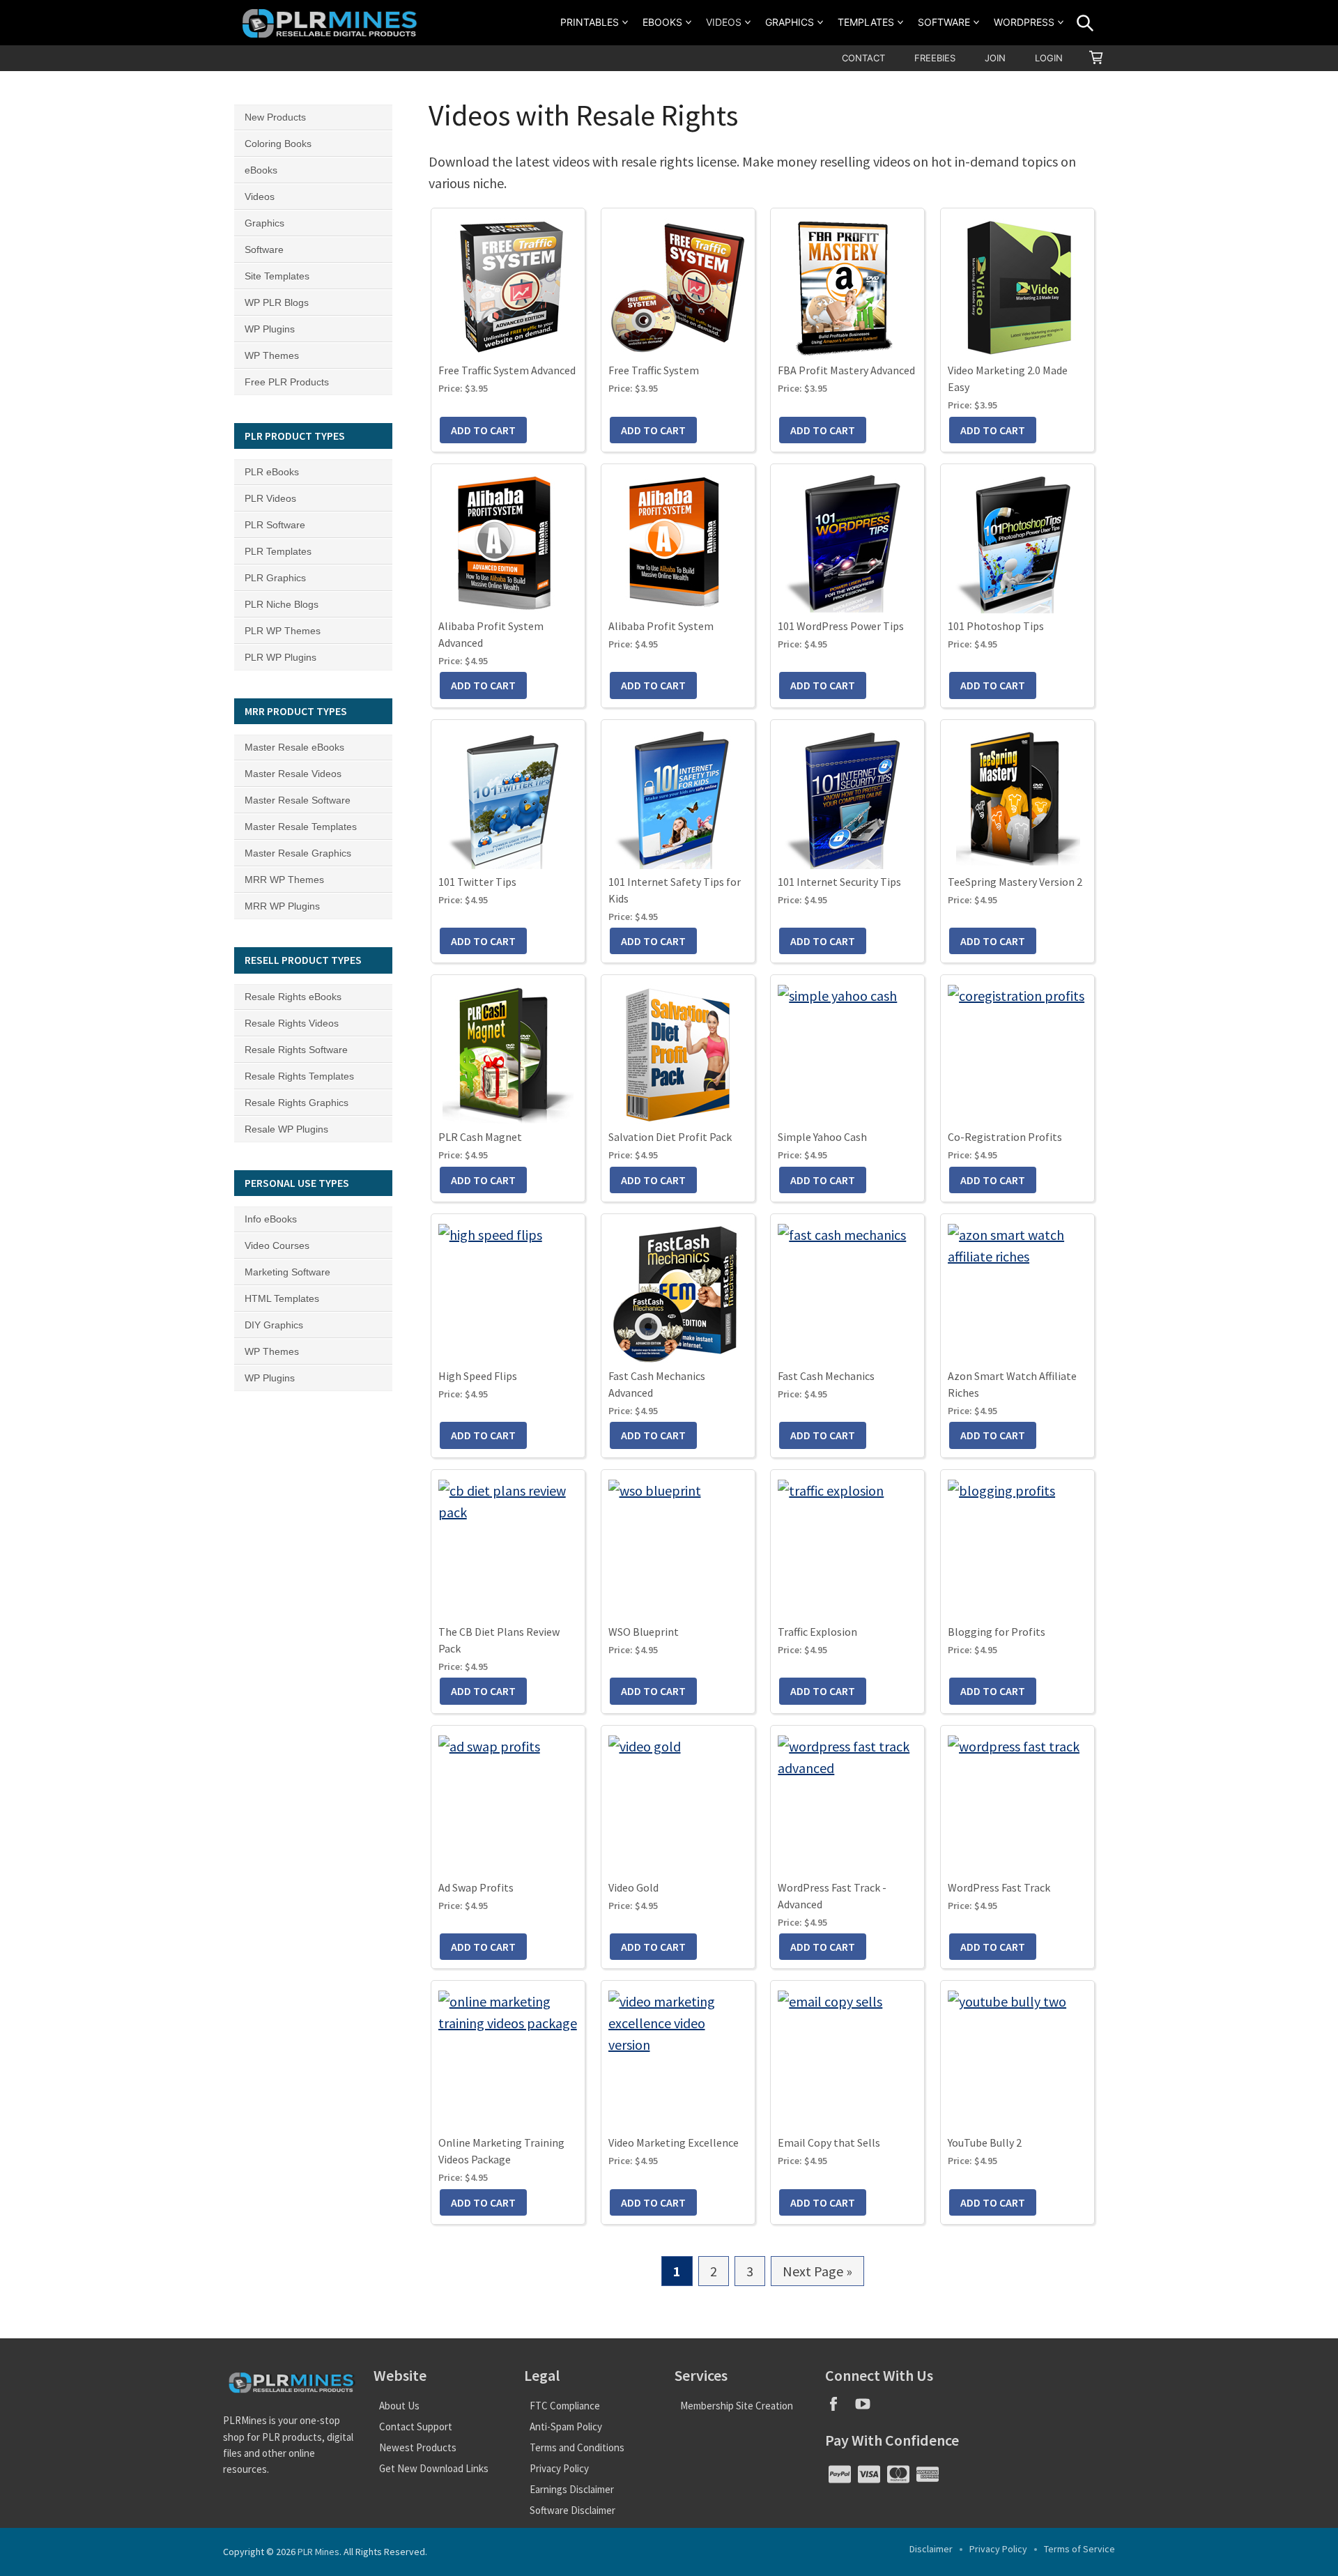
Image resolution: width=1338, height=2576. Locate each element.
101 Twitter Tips (477, 882)
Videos (724, 22)
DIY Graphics (274, 1325)
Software (944, 22)
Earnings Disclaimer (572, 2489)
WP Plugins (270, 329)
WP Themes (272, 355)
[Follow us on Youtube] (868, 2408)
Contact (863, 58)
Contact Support (416, 2426)
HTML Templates (282, 1298)
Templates (866, 22)
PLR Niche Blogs (282, 604)
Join (995, 58)
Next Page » (817, 2274)
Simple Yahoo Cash (822, 1137)
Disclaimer (931, 2549)
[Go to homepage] (332, 23)
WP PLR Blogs (277, 302)
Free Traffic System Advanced (507, 370)
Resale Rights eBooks (293, 997)
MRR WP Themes (284, 880)
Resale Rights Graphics (297, 1103)
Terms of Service (1079, 2549)
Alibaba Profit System (661, 626)
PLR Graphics (275, 578)
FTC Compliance (565, 2406)
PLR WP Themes (283, 631)
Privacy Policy (559, 2468)
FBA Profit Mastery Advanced (846, 370)
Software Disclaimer (572, 2510)
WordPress (1024, 22)
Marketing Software (287, 1272)
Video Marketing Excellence (674, 2142)
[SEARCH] (1085, 23)
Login (1049, 58)
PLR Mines (318, 2552)
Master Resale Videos (293, 774)
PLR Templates (278, 551)
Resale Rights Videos (292, 1023)
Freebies (935, 58)
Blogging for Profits (997, 1632)
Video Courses (277, 1245)
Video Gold (633, 1887)
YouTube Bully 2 (985, 2142)
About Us (399, 2406)
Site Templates (277, 276)
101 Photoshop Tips (996, 626)
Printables (590, 22)
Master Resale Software (298, 800)
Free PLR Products (287, 382)
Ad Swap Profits (476, 1887)
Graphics (790, 22)
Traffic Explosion (817, 1632)
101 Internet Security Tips (839, 882)
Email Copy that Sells (829, 2142)
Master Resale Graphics (298, 853)
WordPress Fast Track (999, 1887)
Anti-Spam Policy (566, 2426)
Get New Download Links (434, 2468)
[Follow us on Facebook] (840, 2408)
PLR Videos (270, 498)
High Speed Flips (478, 1376)
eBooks (662, 22)
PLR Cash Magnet (480, 1137)
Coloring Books (278, 144)
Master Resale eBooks (294, 747)
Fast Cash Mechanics (826, 1376)
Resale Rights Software (296, 1050)
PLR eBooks (272, 472)
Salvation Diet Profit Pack (670, 1137)
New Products (275, 117)
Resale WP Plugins (286, 1129)
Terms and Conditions (577, 2447)
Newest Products (418, 2447)
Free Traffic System (654, 370)
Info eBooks (271, 1219)
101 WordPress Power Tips (841, 626)
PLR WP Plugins (280, 657)
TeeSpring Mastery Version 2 (1015, 882)
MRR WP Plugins (282, 906)
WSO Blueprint (644, 1632)
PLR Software (275, 525)
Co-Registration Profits (1005, 1137)
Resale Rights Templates (299, 1076)
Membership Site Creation (737, 2406)
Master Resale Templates (301, 827)
